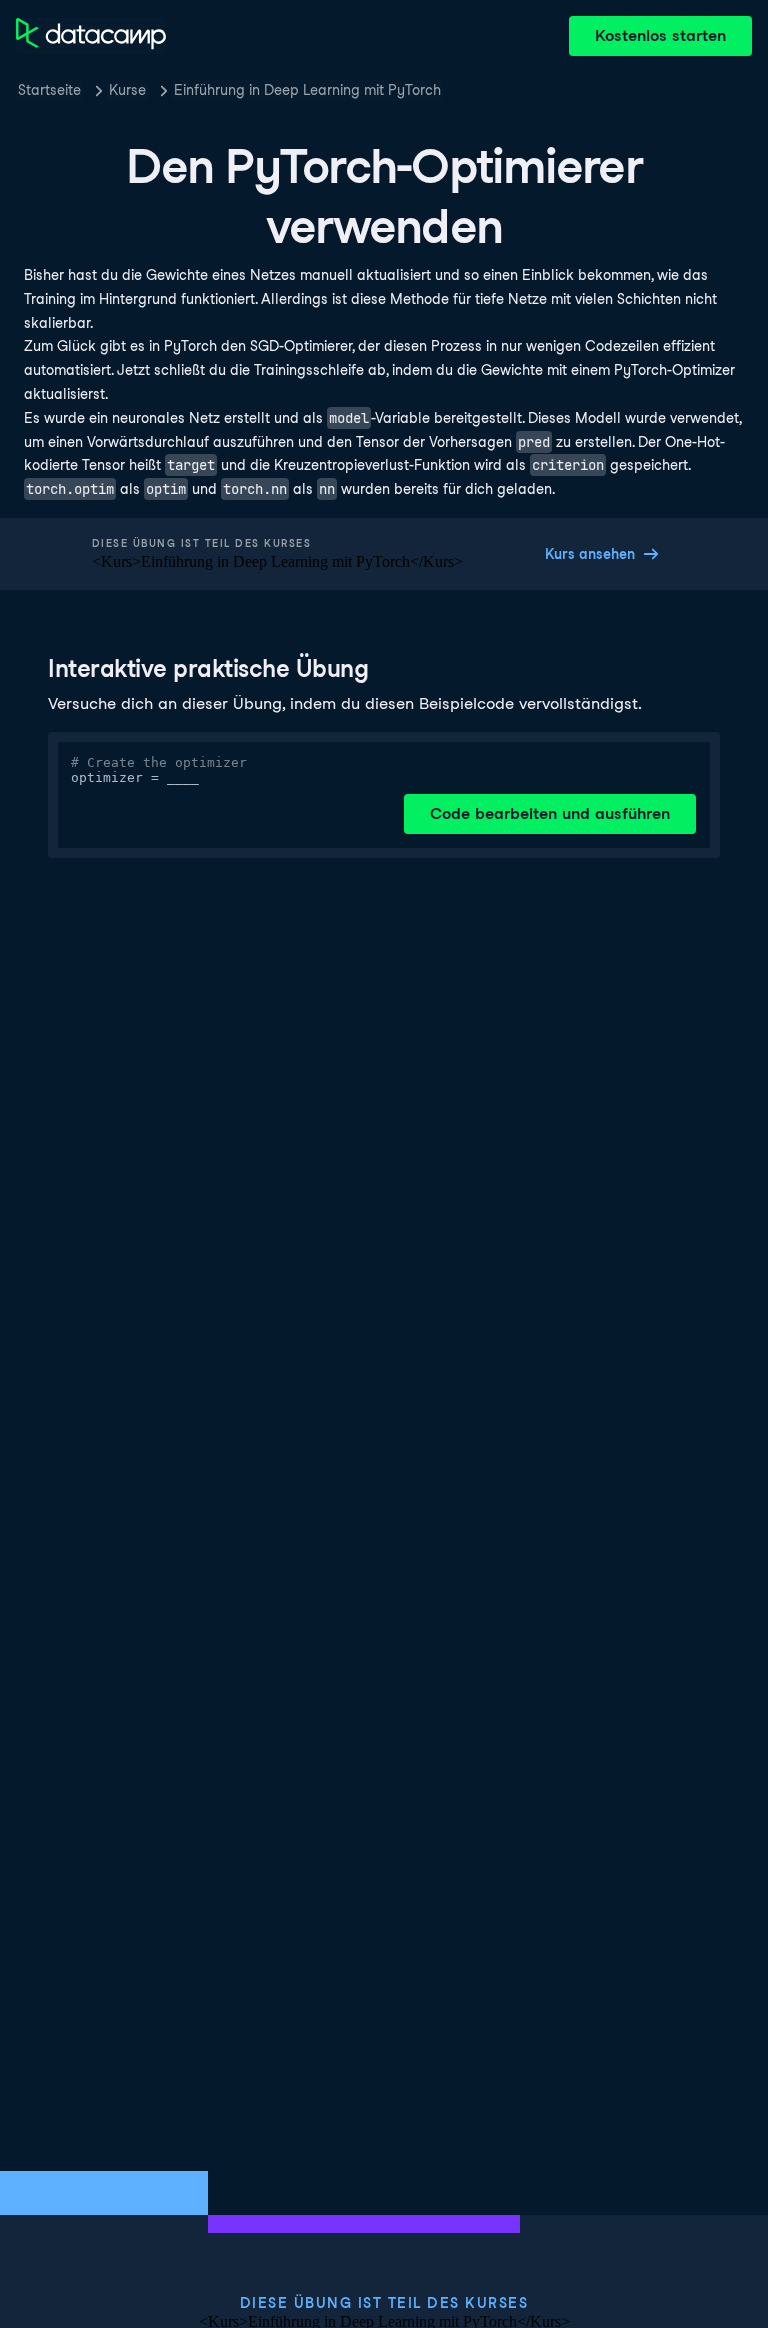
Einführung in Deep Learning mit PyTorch (307, 90)
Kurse (127, 90)
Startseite (49, 90)
